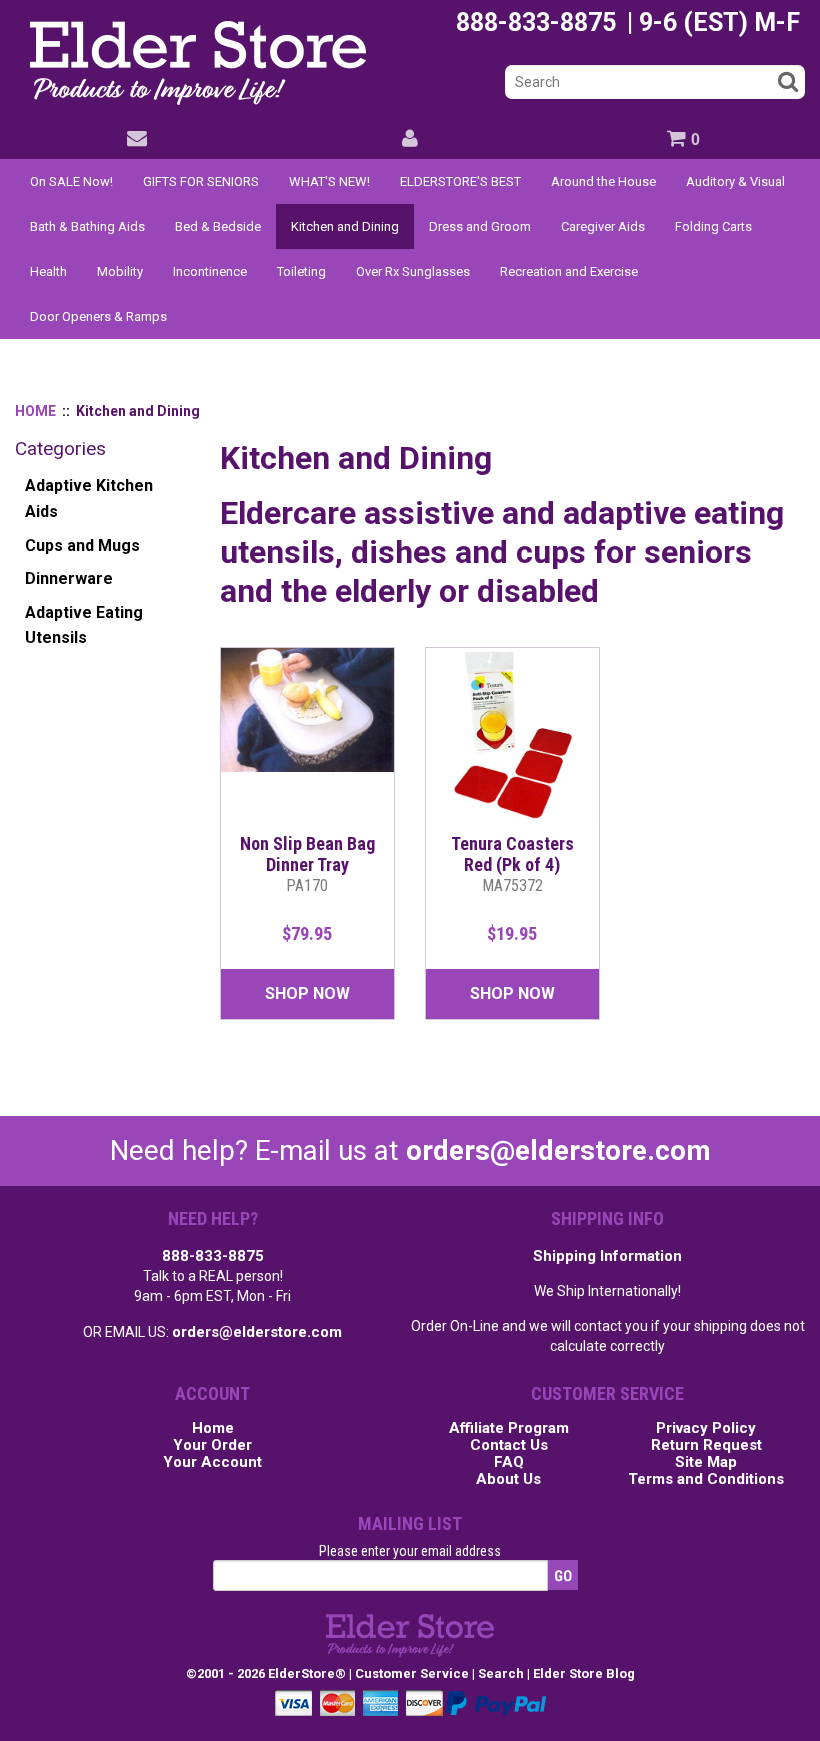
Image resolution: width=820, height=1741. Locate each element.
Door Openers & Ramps (98, 316)
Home (213, 1429)
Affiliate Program (509, 1429)
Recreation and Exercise (569, 271)
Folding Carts (713, 226)
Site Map (706, 1463)
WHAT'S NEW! (329, 181)
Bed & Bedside (218, 226)
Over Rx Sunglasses (413, 271)
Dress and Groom (480, 226)
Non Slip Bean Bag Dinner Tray (307, 864)
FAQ (509, 1463)
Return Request (706, 1446)
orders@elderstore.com (558, 1150)
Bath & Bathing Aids (87, 226)
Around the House (603, 181)
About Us (508, 1480)
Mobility (120, 271)
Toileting (301, 271)
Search (501, 1673)
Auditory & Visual (735, 181)
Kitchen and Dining (345, 226)
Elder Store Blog (584, 1673)
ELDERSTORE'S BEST (460, 181)
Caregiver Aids (603, 226)
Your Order (212, 1446)
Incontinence (210, 271)
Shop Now (307, 993)
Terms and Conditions (706, 1480)
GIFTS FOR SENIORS (201, 181)
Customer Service (412, 1673)
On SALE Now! (71, 181)
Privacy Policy (706, 1429)
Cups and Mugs (82, 545)
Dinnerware (69, 578)
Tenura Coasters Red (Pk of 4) (512, 864)
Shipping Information (607, 1256)
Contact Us (509, 1446)
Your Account (212, 1463)
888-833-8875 (213, 1256)
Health (48, 271)
